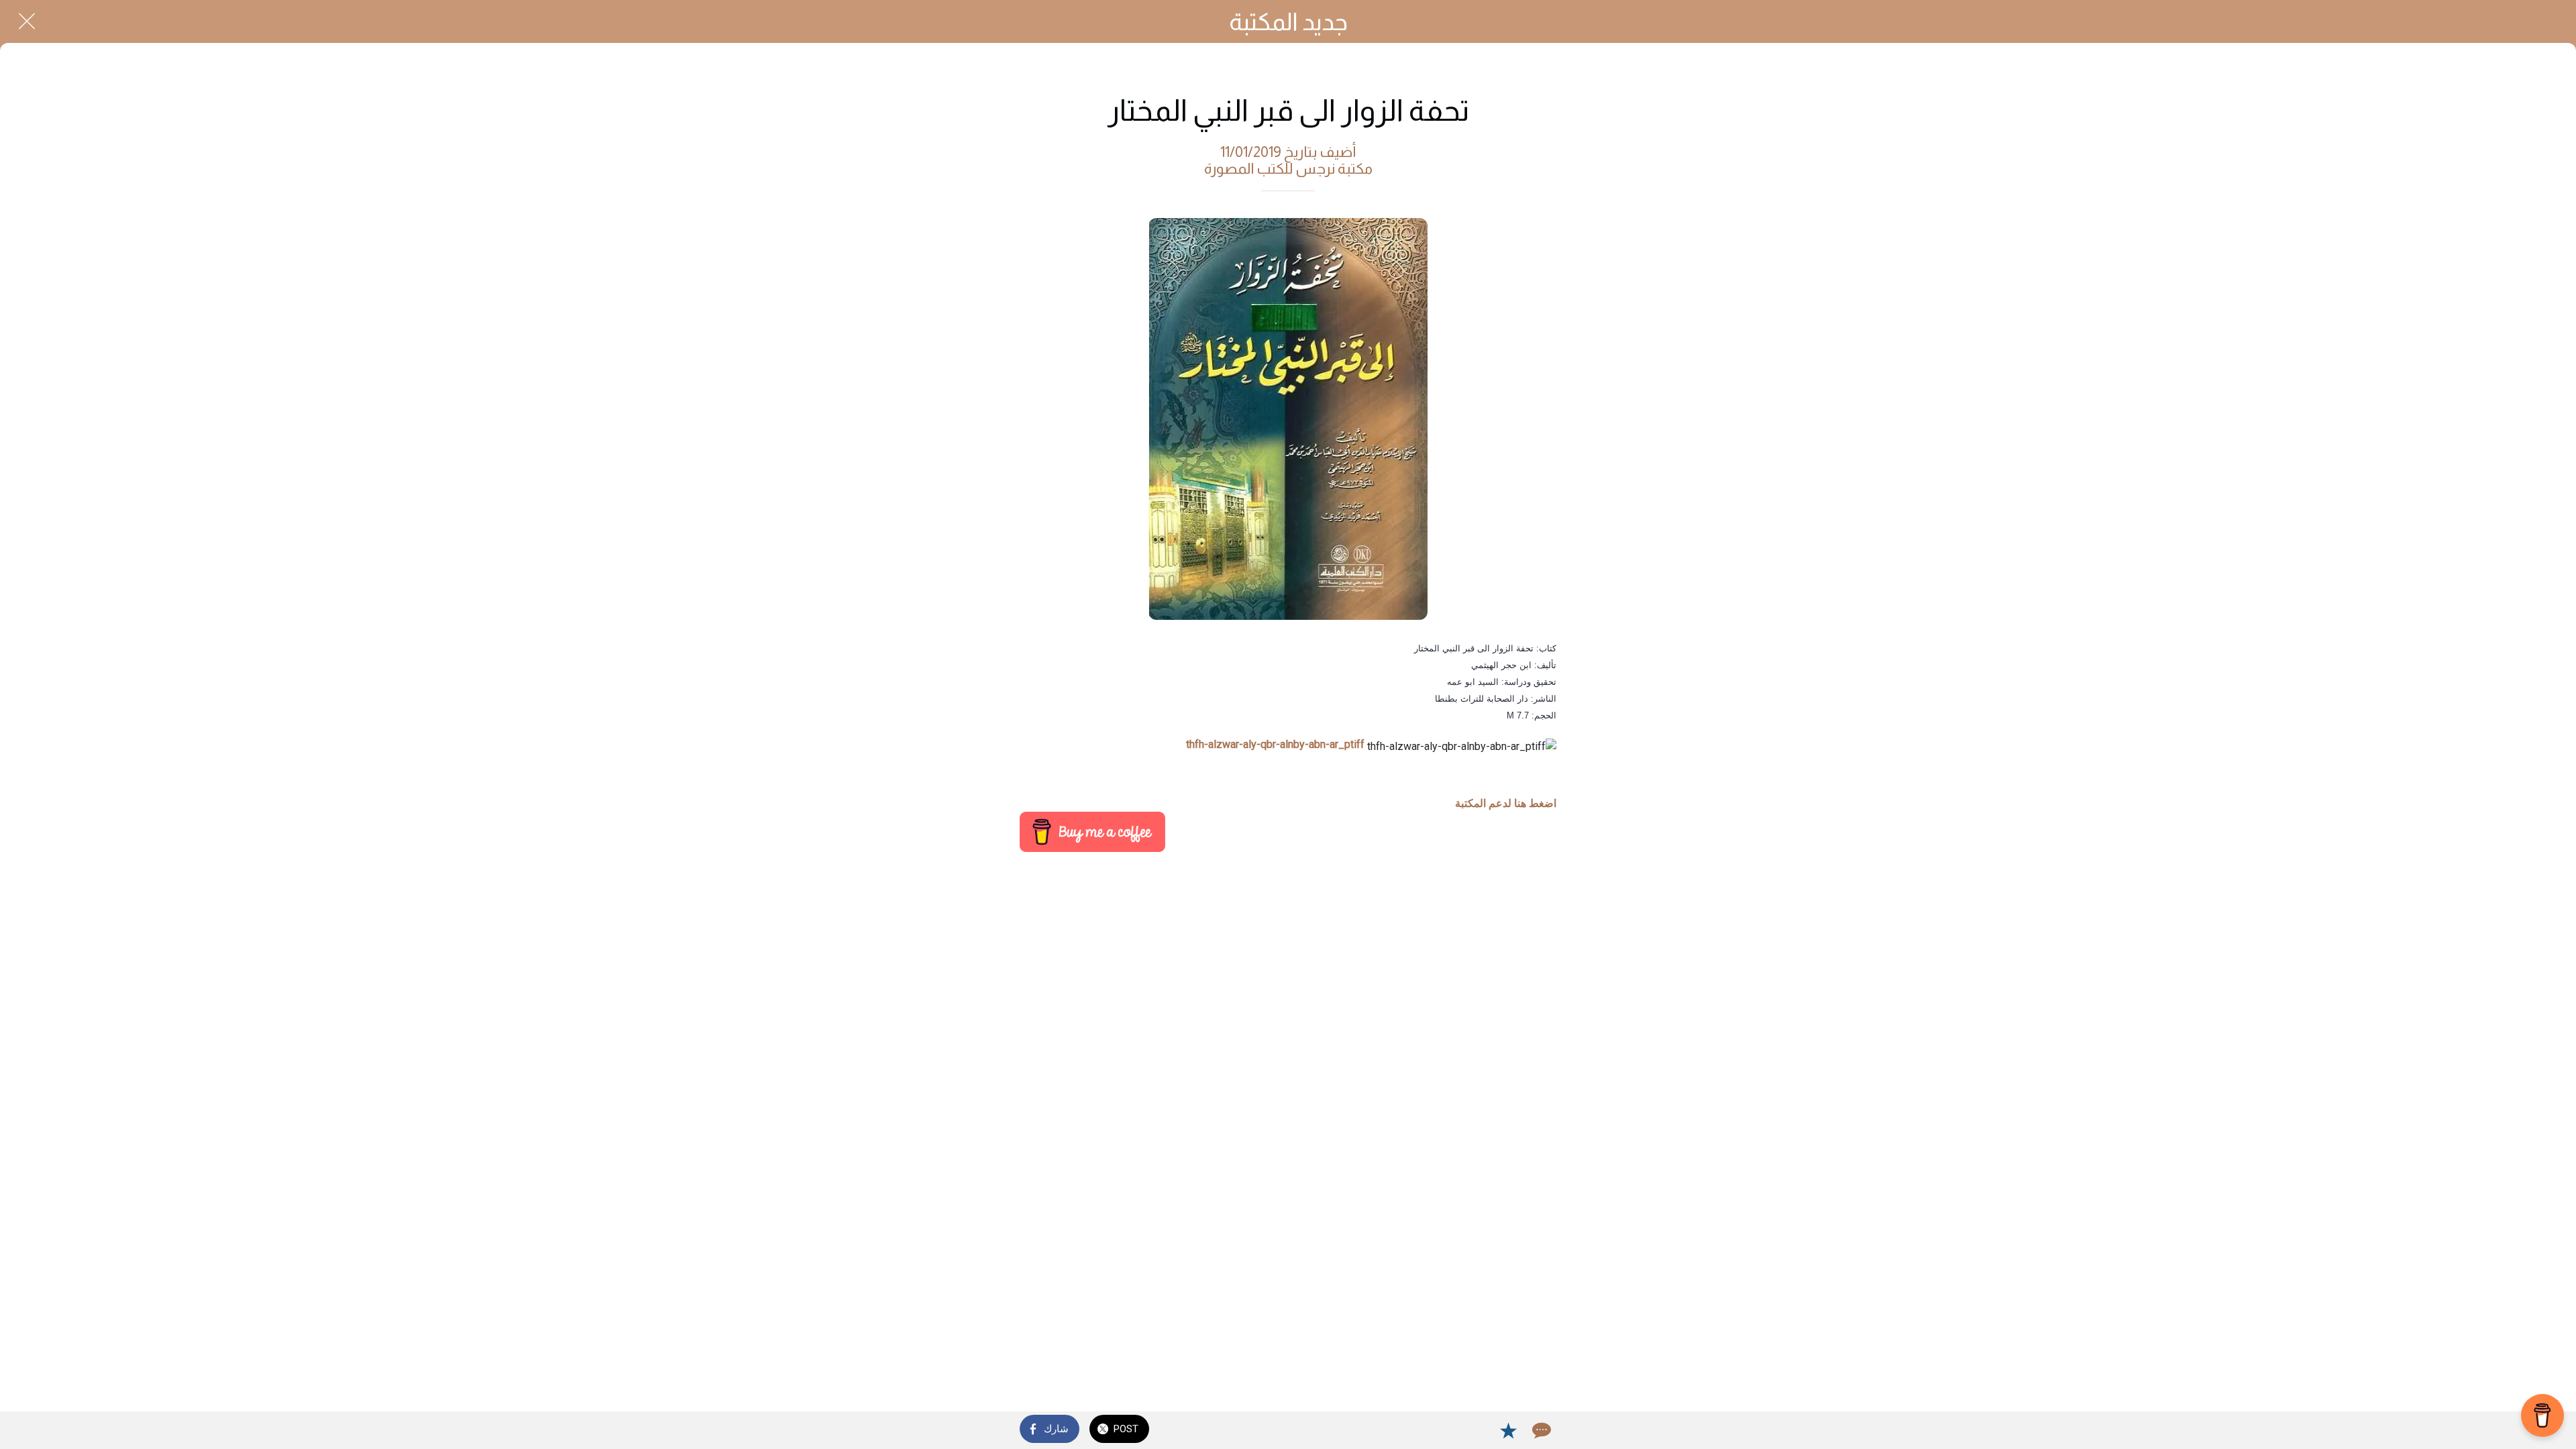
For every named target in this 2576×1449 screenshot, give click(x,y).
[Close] (27, 21)
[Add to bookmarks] (1508, 1430)
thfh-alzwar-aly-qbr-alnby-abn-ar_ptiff (1275, 744)
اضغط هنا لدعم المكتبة (1506, 803)
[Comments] (1540, 1430)
